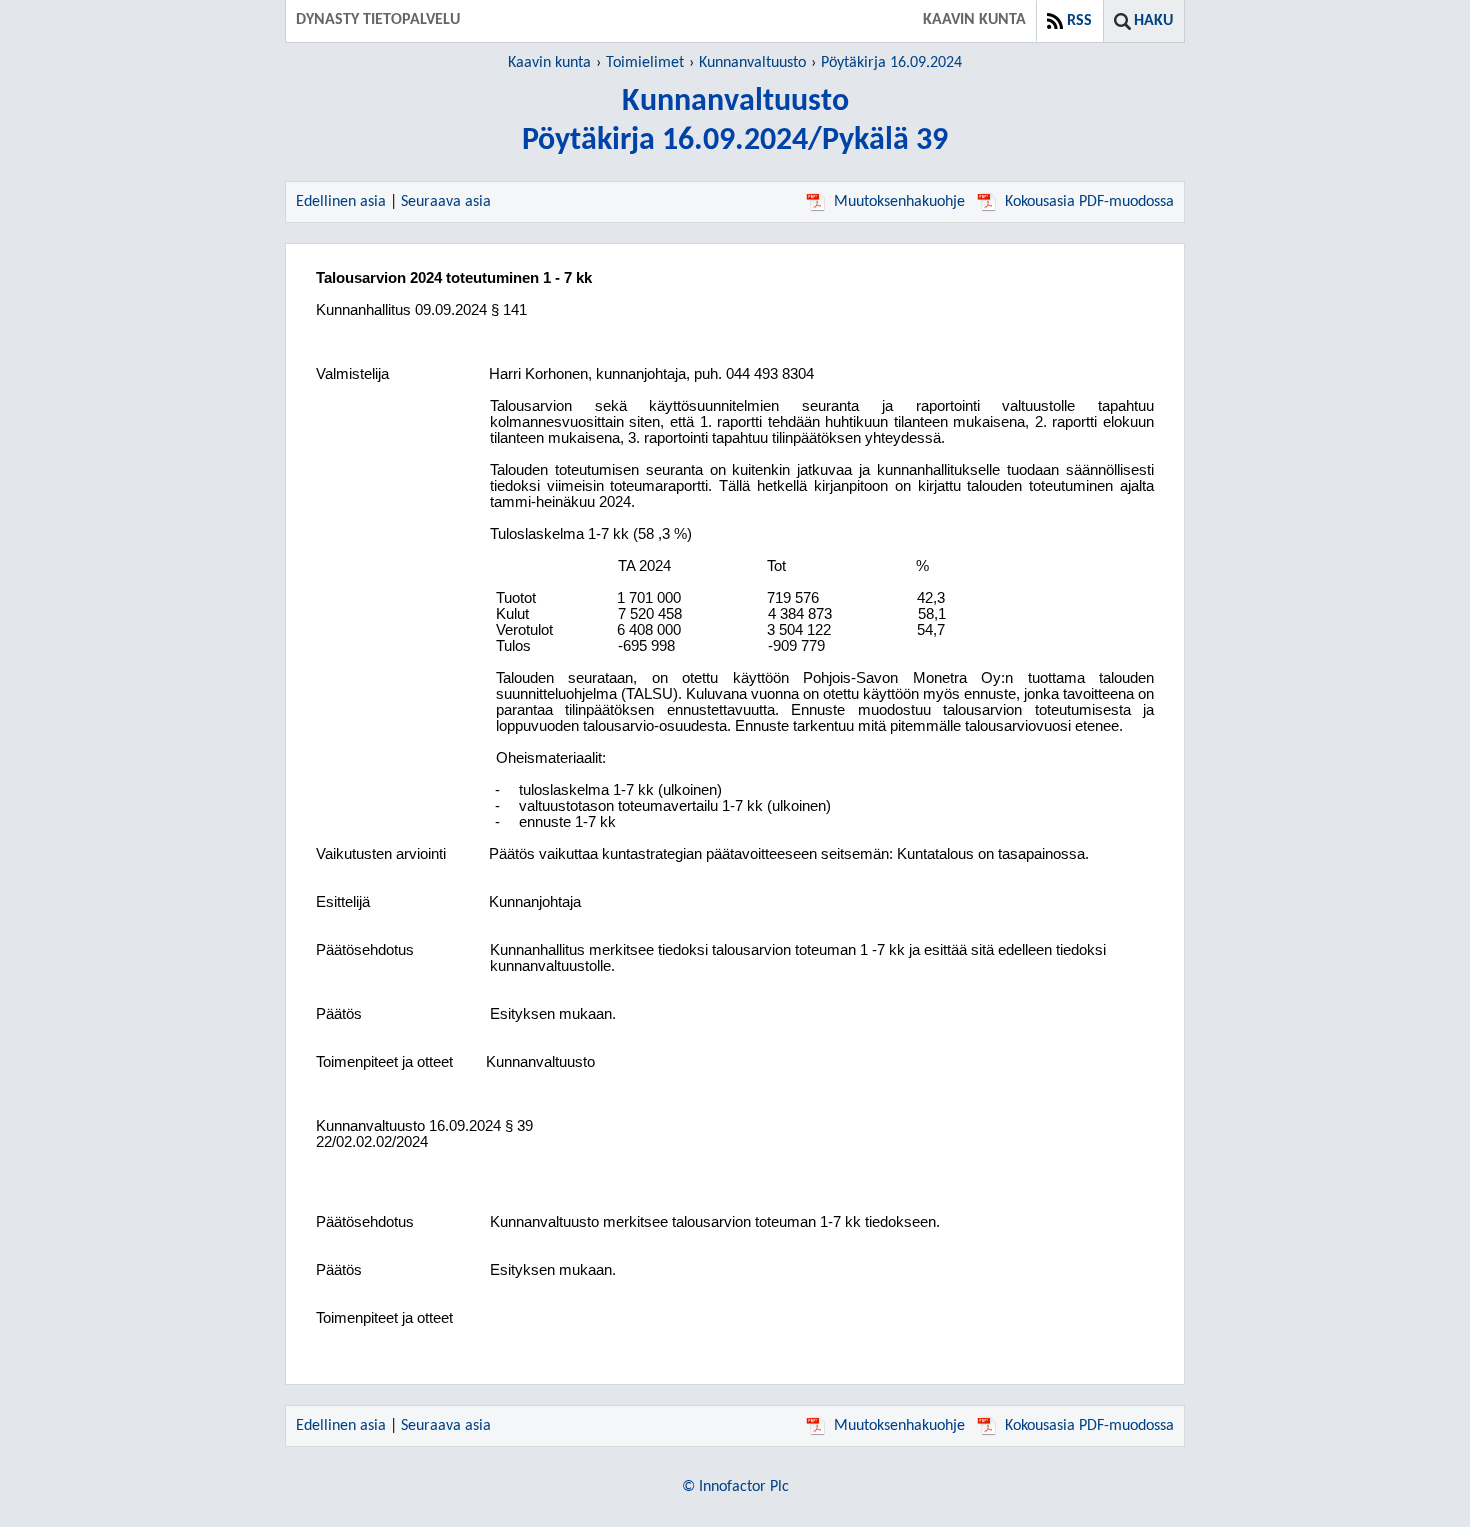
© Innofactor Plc (735, 1487)
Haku (1153, 21)
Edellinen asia (341, 202)
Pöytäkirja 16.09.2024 (891, 63)
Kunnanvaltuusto (752, 63)
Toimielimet (645, 63)
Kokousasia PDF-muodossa (1089, 202)
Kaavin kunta (549, 63)
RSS (1079, 21)
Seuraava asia (446, 202)
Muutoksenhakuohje (899, 202)
